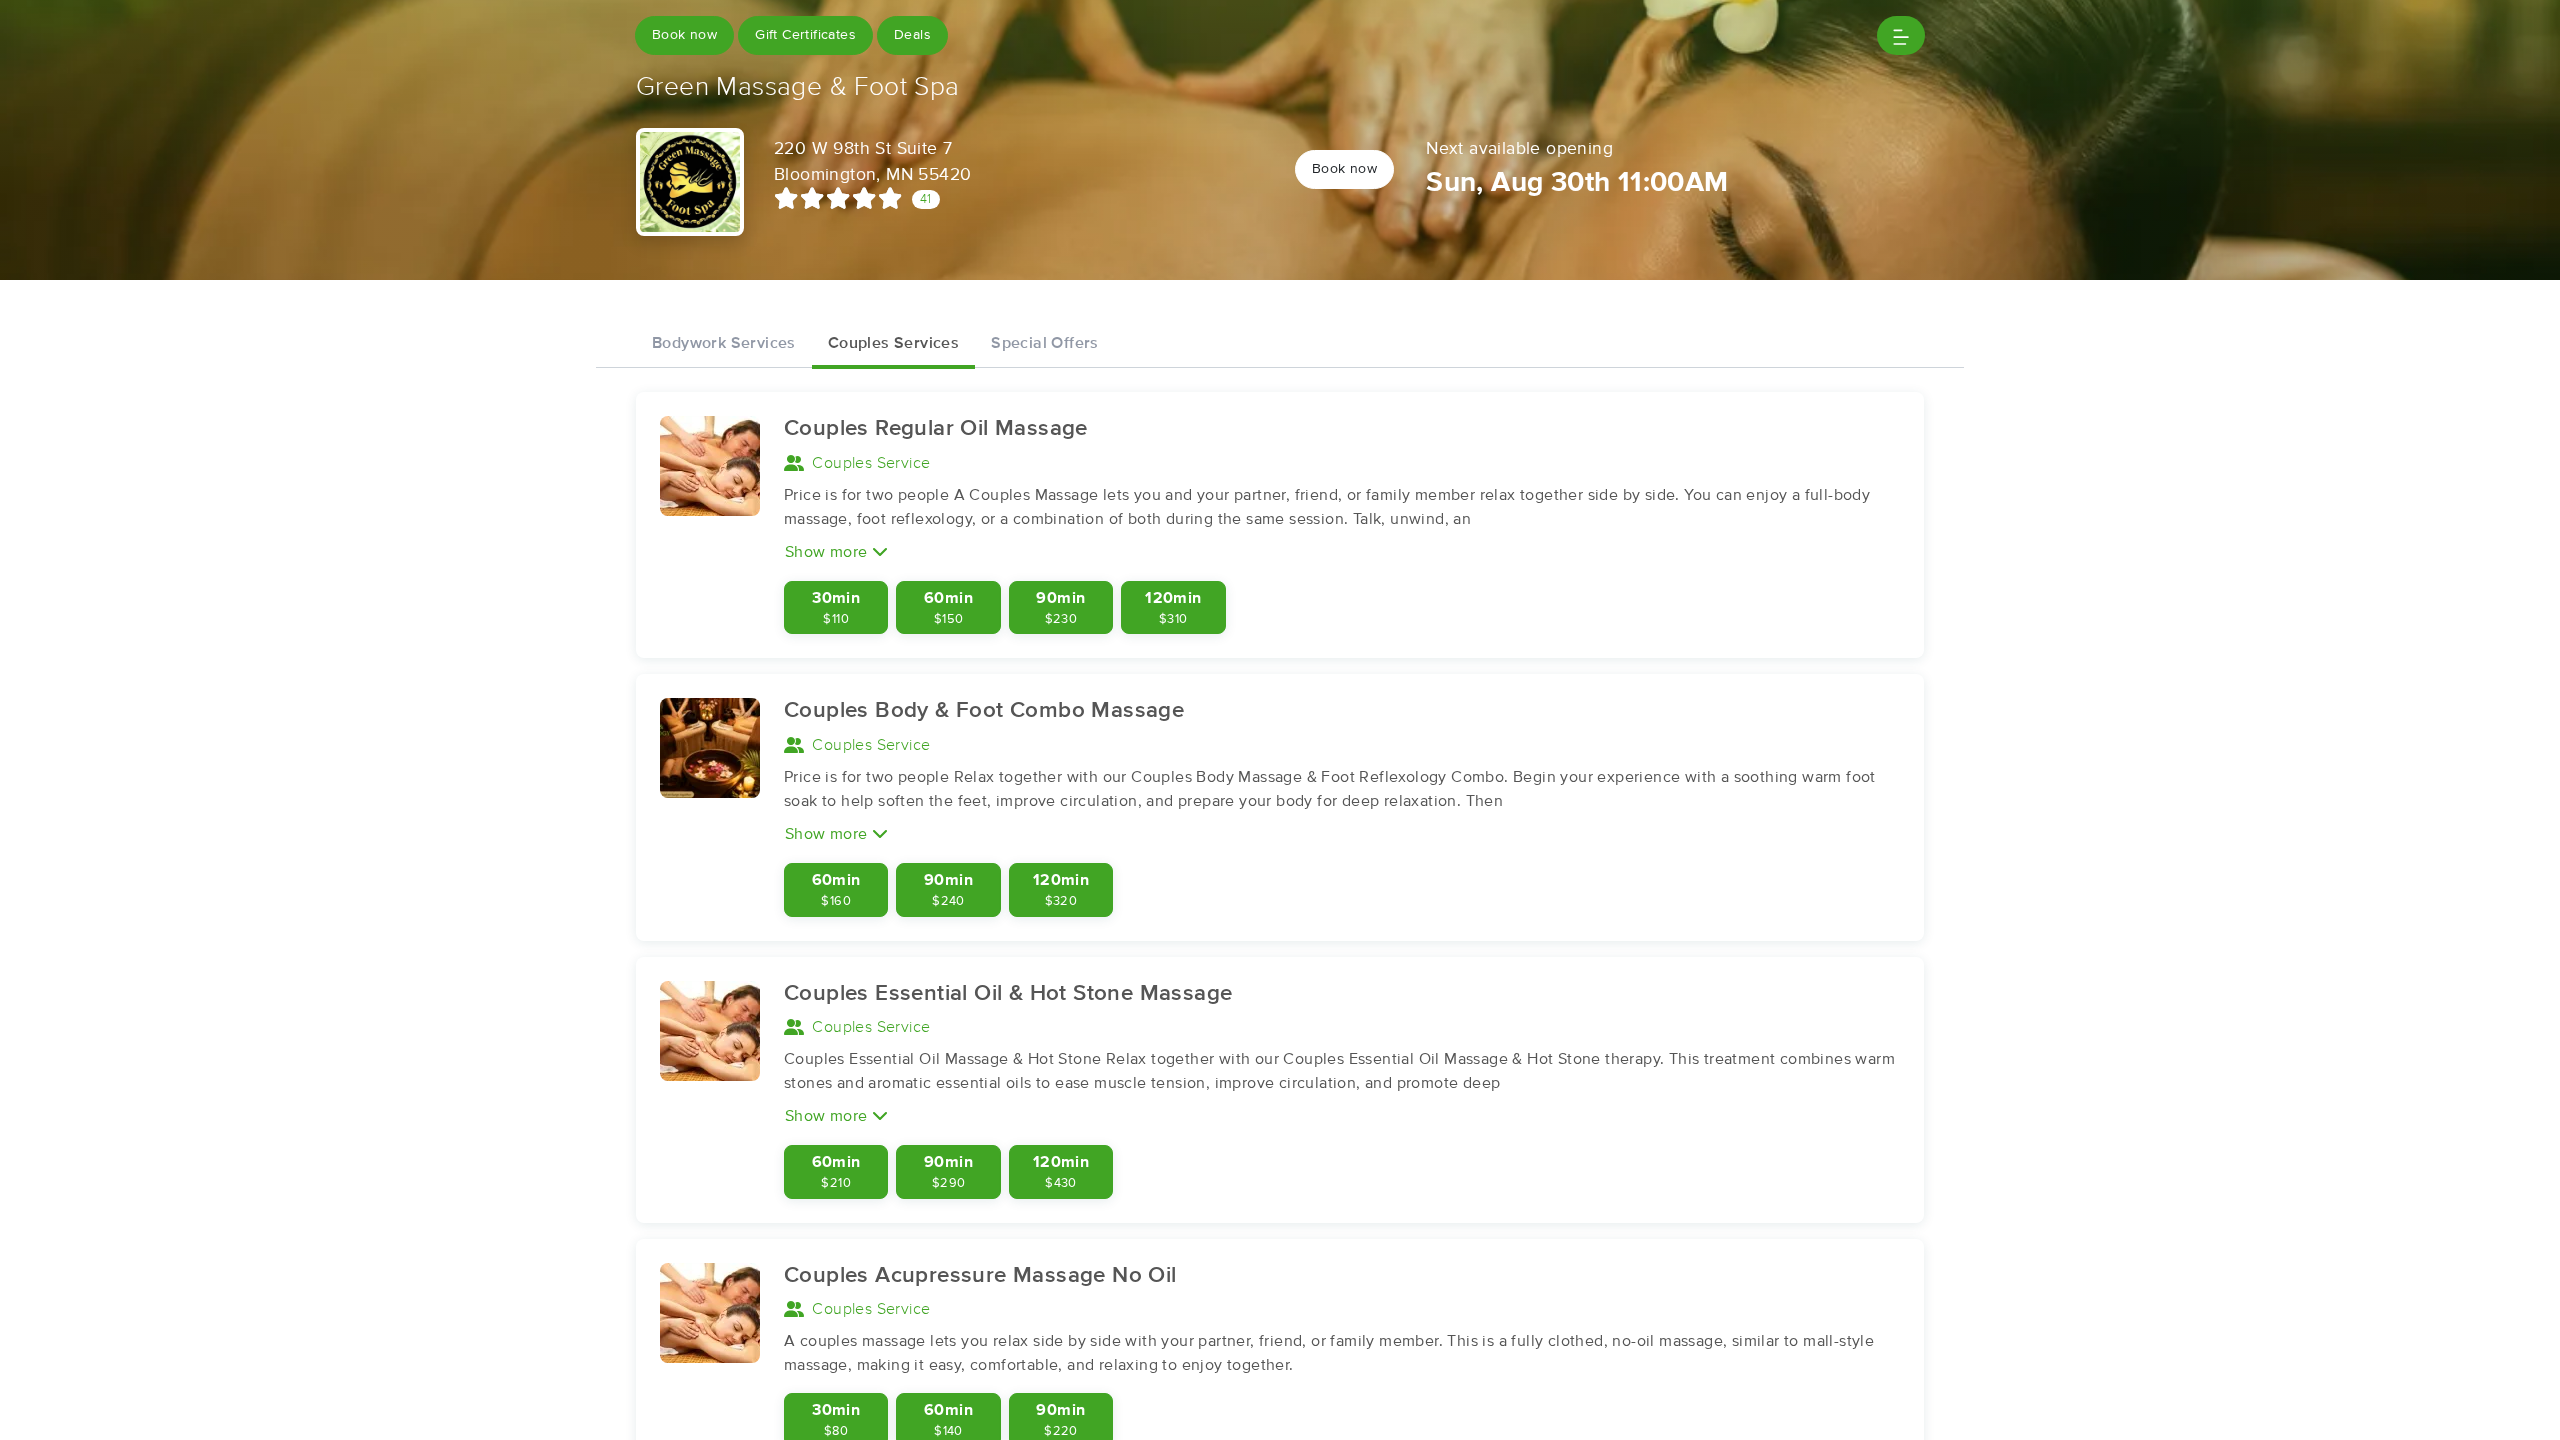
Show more (828, 552)
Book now (684, 35)
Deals (912, 35)
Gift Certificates (805, 35)
